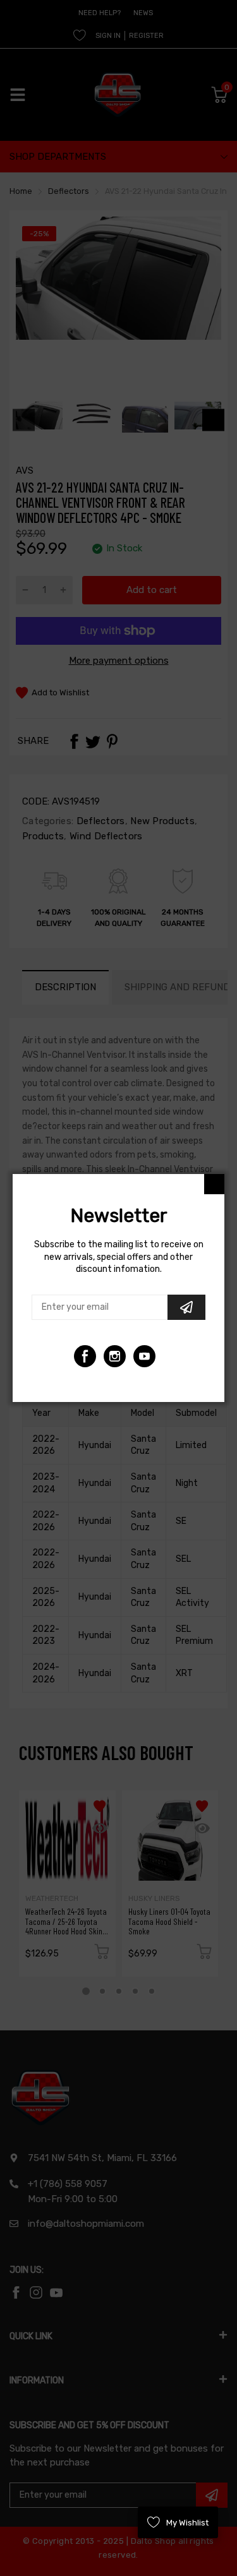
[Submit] (186, 1307)
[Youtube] (115, 1356)
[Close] (214, 1184)
